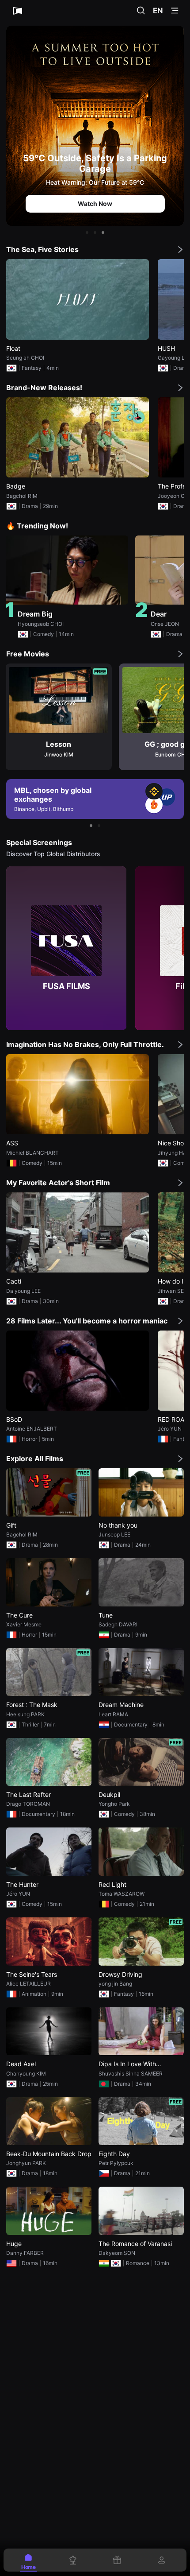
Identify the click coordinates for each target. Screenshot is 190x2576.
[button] (87, 233)
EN (158, 11)
